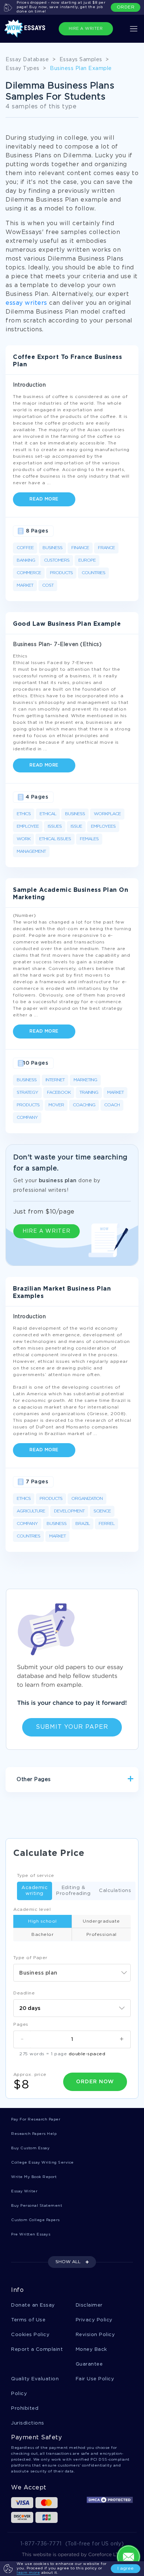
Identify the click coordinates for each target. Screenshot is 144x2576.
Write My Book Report (34, 2177)
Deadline (24, 1993)
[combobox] (72, 1973)
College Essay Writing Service (42, 2163)
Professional (102, 1935)
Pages (21, 2025)
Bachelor (42, 1935)
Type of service (36, 1876)
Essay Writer (24, 2191)
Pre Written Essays (31, 2235)
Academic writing (35, 1891)
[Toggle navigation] (134, 29)
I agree (126, 2568)
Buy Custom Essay (30, 2148)
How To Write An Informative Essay (61, 1805)
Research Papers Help (34, 2134)
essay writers (26, 303)
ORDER (126, 7)
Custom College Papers (35, 2220)
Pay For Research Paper (36, 2120)
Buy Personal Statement (37, 2206)
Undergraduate (101, 1921)
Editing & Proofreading (73, 1891)
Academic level (32, 1910)
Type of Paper (30, 1958)
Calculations (115, 1891)
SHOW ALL (68, 2262)
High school (42, 1921)
